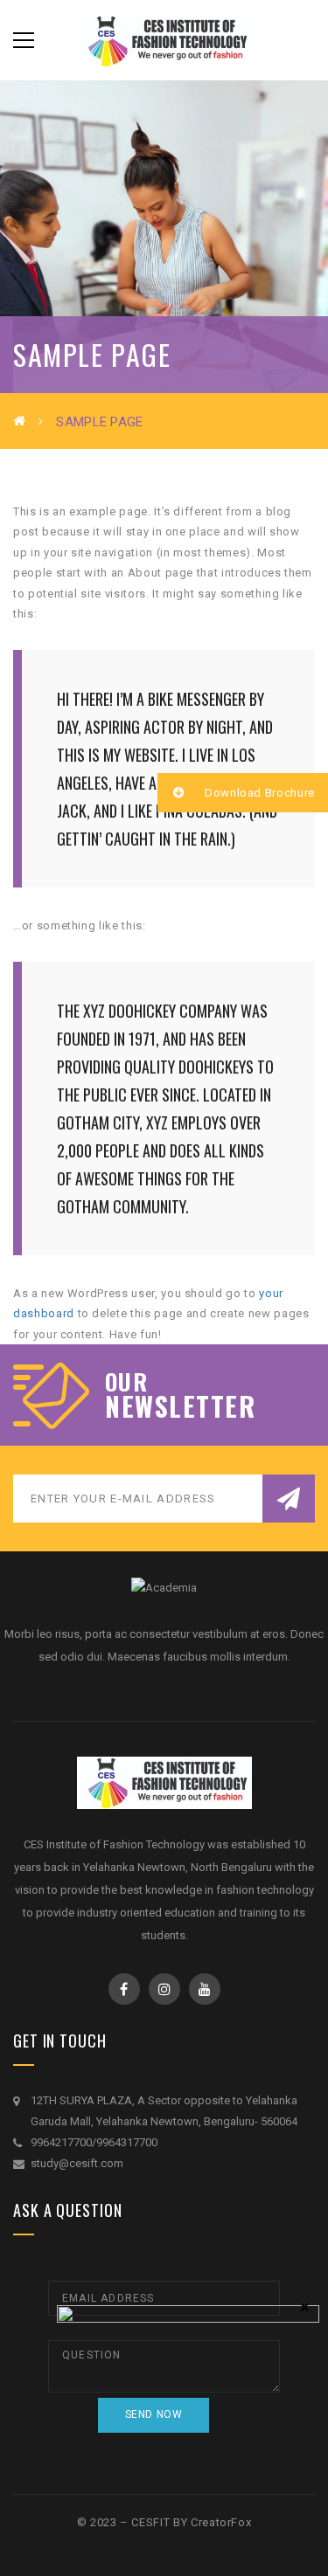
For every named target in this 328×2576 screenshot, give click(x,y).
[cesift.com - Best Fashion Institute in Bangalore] (164, 40)
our (126, 1382)
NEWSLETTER (180, 1406)
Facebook (124, 1989)
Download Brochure (258, 793)
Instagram (164, 1989)
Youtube (205, 1989)
